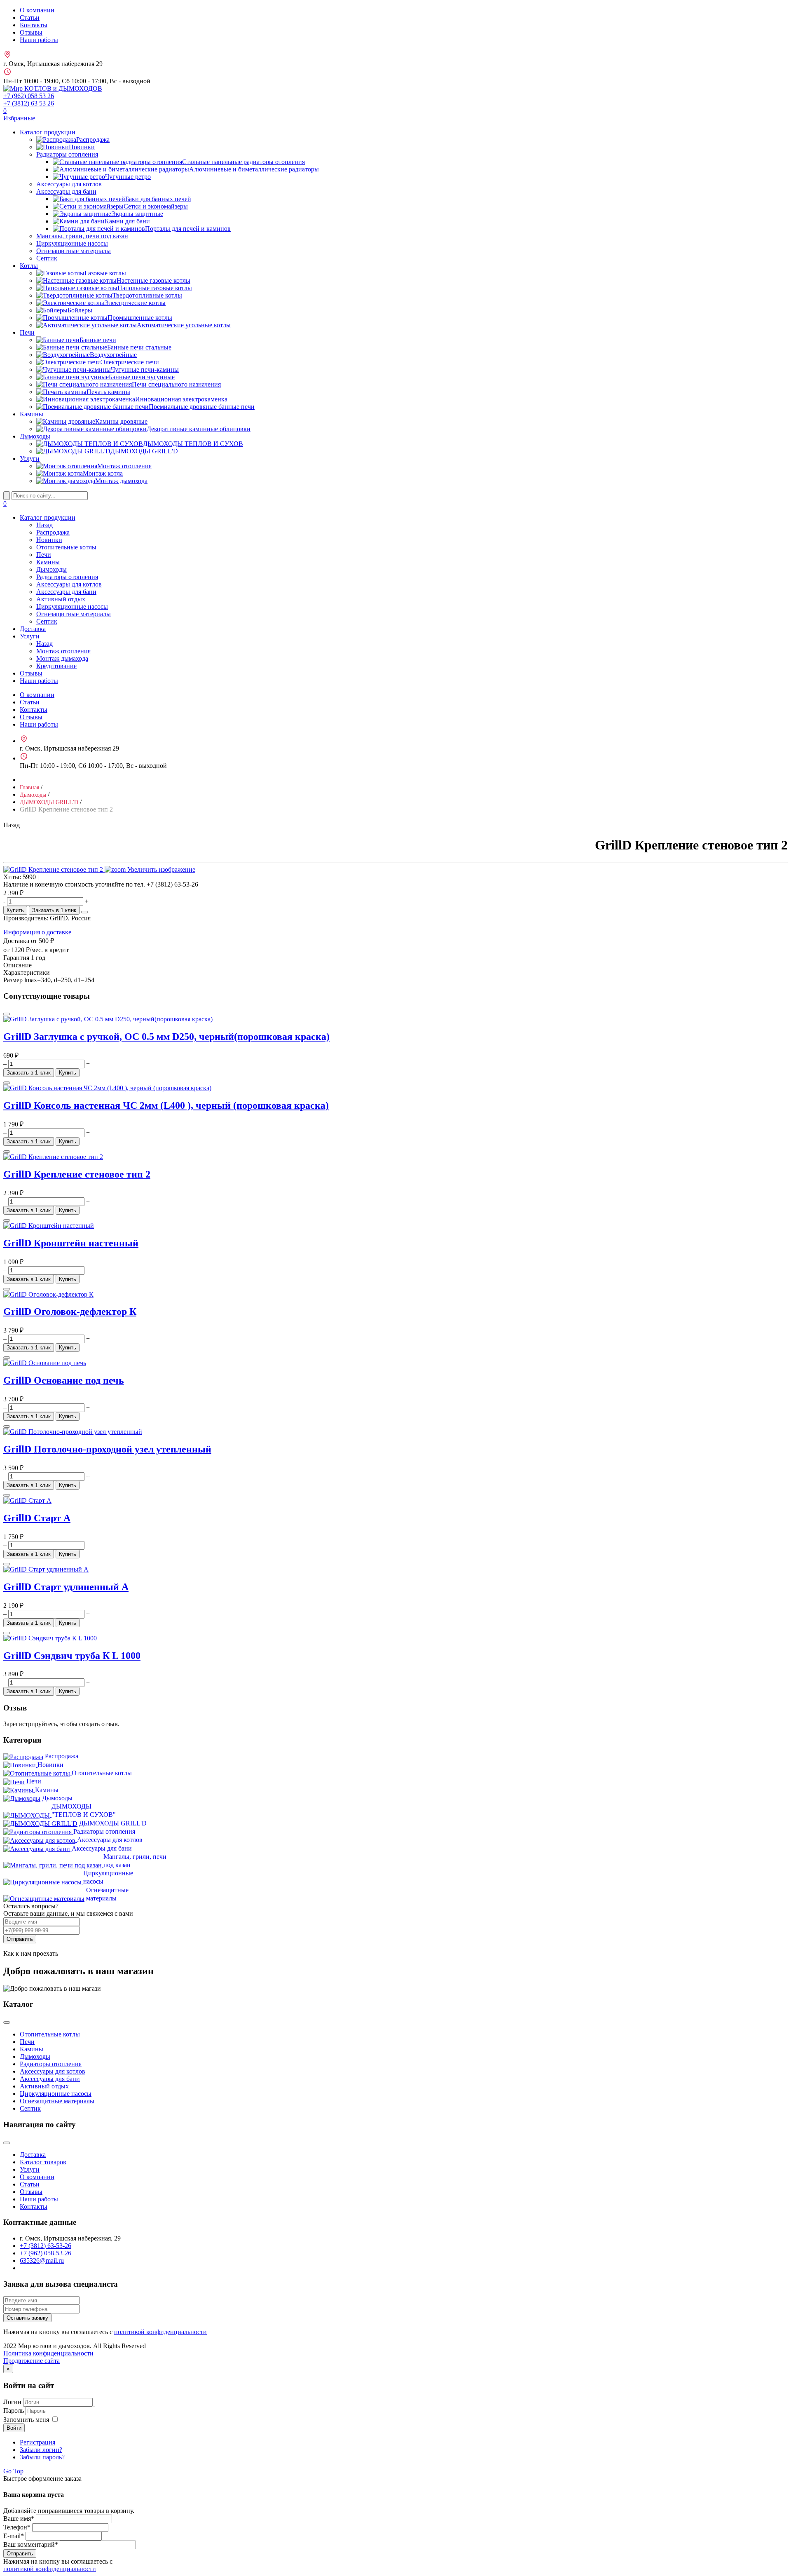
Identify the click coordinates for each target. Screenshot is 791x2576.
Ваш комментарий (31, 2544)
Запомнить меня (26, 2420)
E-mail (14, 2536)
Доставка (33, 629)
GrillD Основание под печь (64, 1380)
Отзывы (31, 32)
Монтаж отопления (63, 651)
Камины (32, 414)
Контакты (34, 25)
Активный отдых (61, 599)
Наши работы (39, 40)
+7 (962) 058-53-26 (46, 2253)
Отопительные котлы (66, 547)
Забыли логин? (41, 2450)
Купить (15, 910)
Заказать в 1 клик (54, 910)
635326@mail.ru (42, 2260)
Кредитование (56, 666)
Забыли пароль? (42, 2457)
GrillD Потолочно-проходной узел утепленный (107, 1449)
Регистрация (37, 2442)
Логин (12, 2402)
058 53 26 (29, 96)
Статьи (30, 18)
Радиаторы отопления (67, 154)
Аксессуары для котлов (69, 184)
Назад (44, 525)
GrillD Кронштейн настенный (71, 1243)
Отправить (20, 1939)
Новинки (49, 540)
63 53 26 (29, 103)
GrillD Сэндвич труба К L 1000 (72, 1656)
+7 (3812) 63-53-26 (46, 2246)
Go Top (13, 2471)
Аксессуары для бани (66, 191)
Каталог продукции (48, 132)
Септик (47, 258)
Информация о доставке (37, 932)
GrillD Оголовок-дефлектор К (70, 1311)
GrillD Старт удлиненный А (66, 1587)
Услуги (30, 459)
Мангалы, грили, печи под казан (82, 236)
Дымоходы (35, 436)
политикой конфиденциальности (160, 2332)
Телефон (17, 2527)
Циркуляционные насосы (72, 243)
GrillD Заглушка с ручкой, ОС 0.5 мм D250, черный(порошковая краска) (166, 1037)
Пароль (14, 2411)
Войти (14, 2428)
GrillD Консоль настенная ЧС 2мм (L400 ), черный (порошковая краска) (166, 1105)
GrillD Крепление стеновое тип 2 (77, 1174)
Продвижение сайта (32, 2361)
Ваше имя (19, 2519)
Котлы (29, 266)
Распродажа (53, 532)
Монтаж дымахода (62, 658)
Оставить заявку (27, 2318)
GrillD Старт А (37, 1518)
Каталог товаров (43, 2162)
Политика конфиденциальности (48, 2353)
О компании (37, 10)
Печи (27, 332)
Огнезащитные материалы (74, 251)
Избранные (19, 114)
